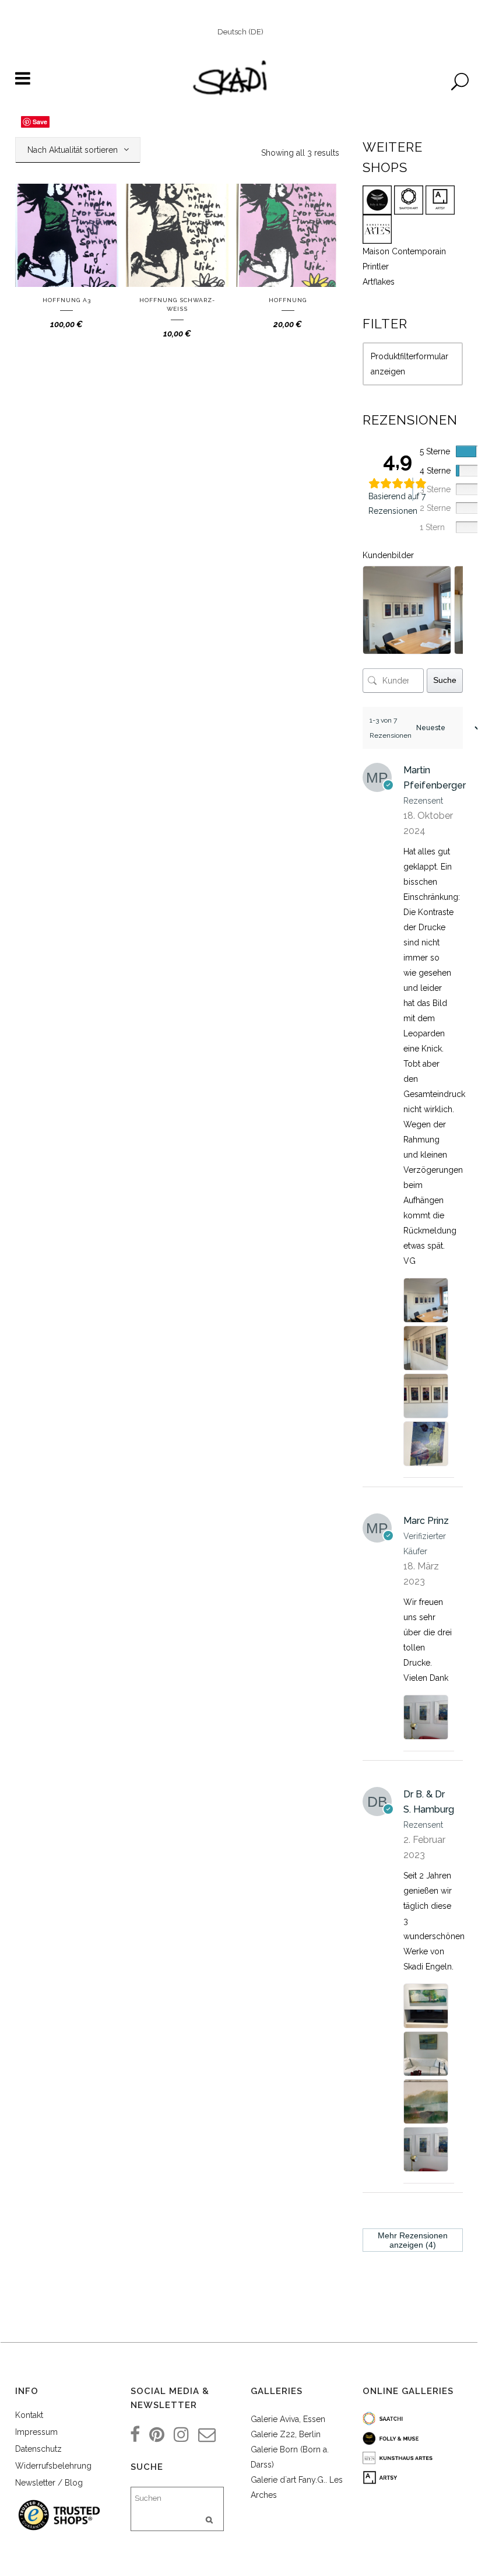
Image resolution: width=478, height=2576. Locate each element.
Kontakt (29, 2415)
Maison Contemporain (404, 251)
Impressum (36, 2432)
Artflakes (379, 282)
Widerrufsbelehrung (53, 2466)
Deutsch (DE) (240, 32)
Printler (376, 267)
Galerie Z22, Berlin (286, 2434)
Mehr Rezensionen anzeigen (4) (413, 2240)
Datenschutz (38, 2449)
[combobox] (78, 150)
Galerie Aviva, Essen (288, 2419)
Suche (445, 680)
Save (40, 122)
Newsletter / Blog (49, 2483)
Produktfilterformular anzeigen (410, 364)
